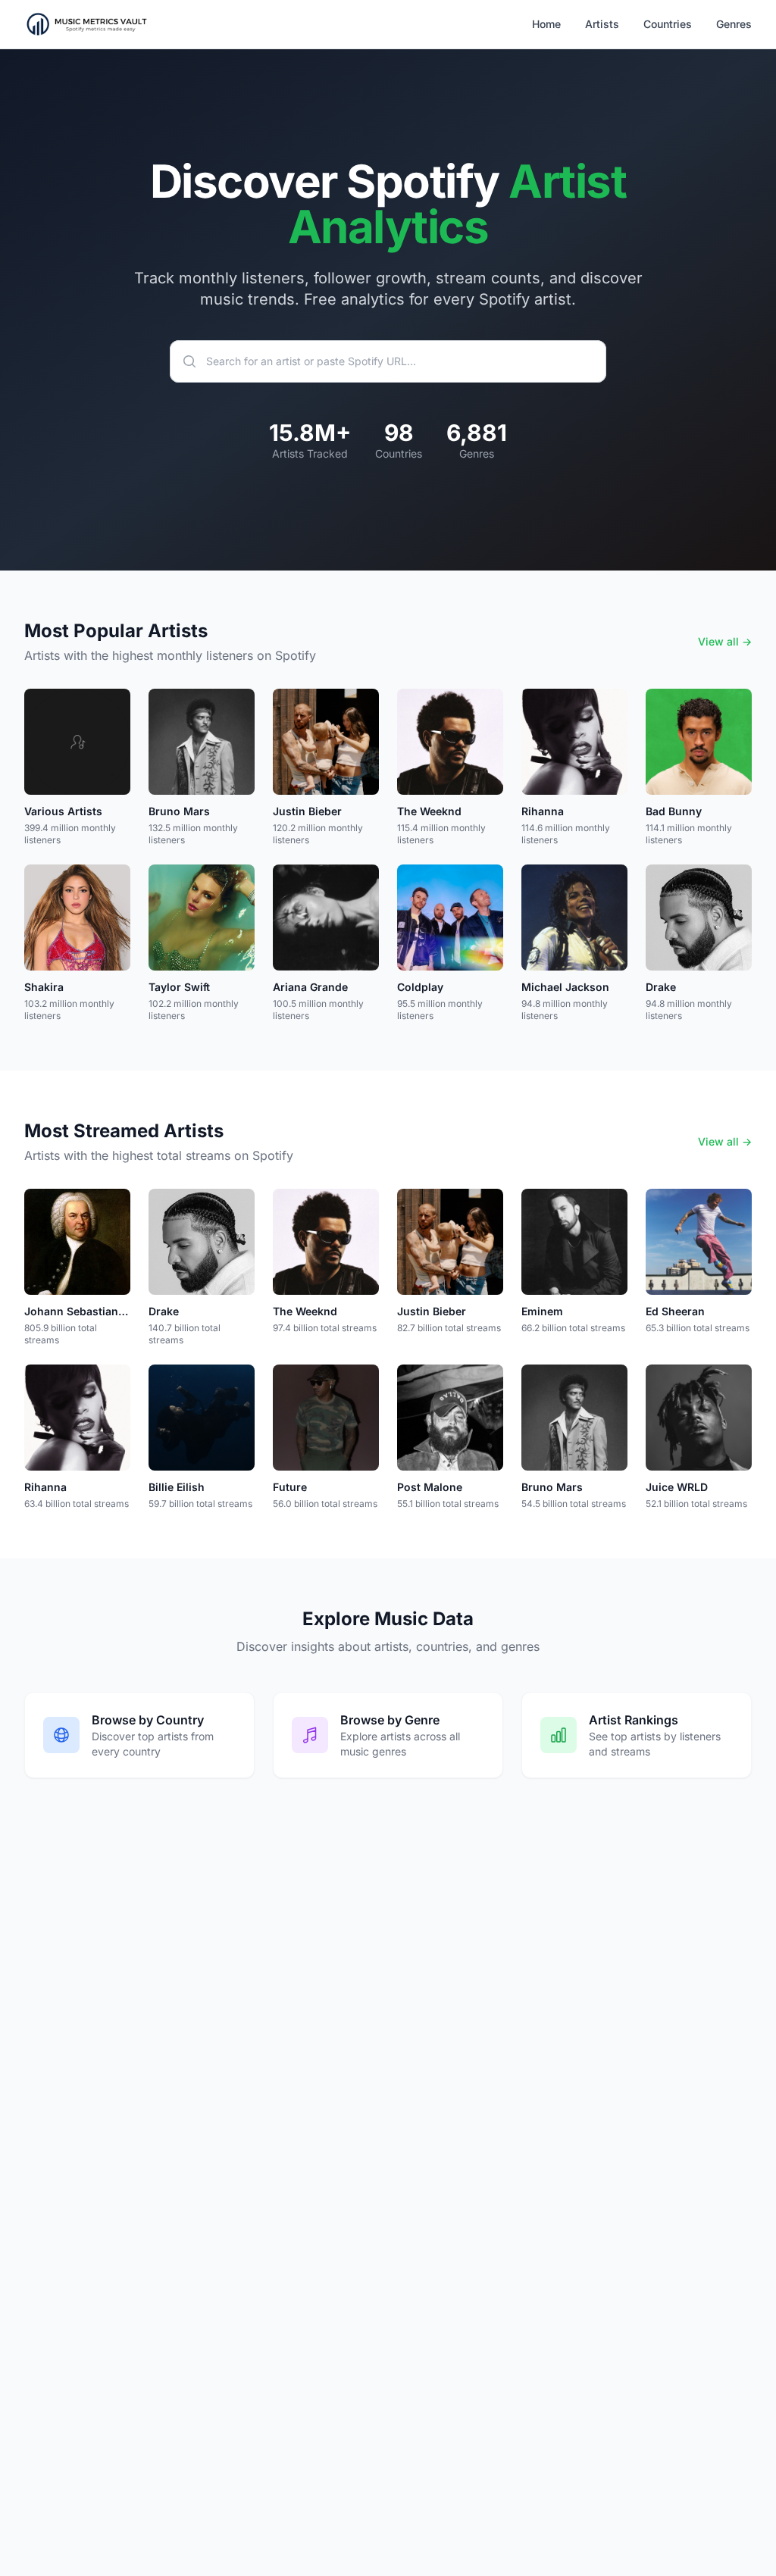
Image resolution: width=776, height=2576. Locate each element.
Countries (668, 24)
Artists (602, 24)
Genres (734, 24)
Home (546, 24)
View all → (725, 641)
